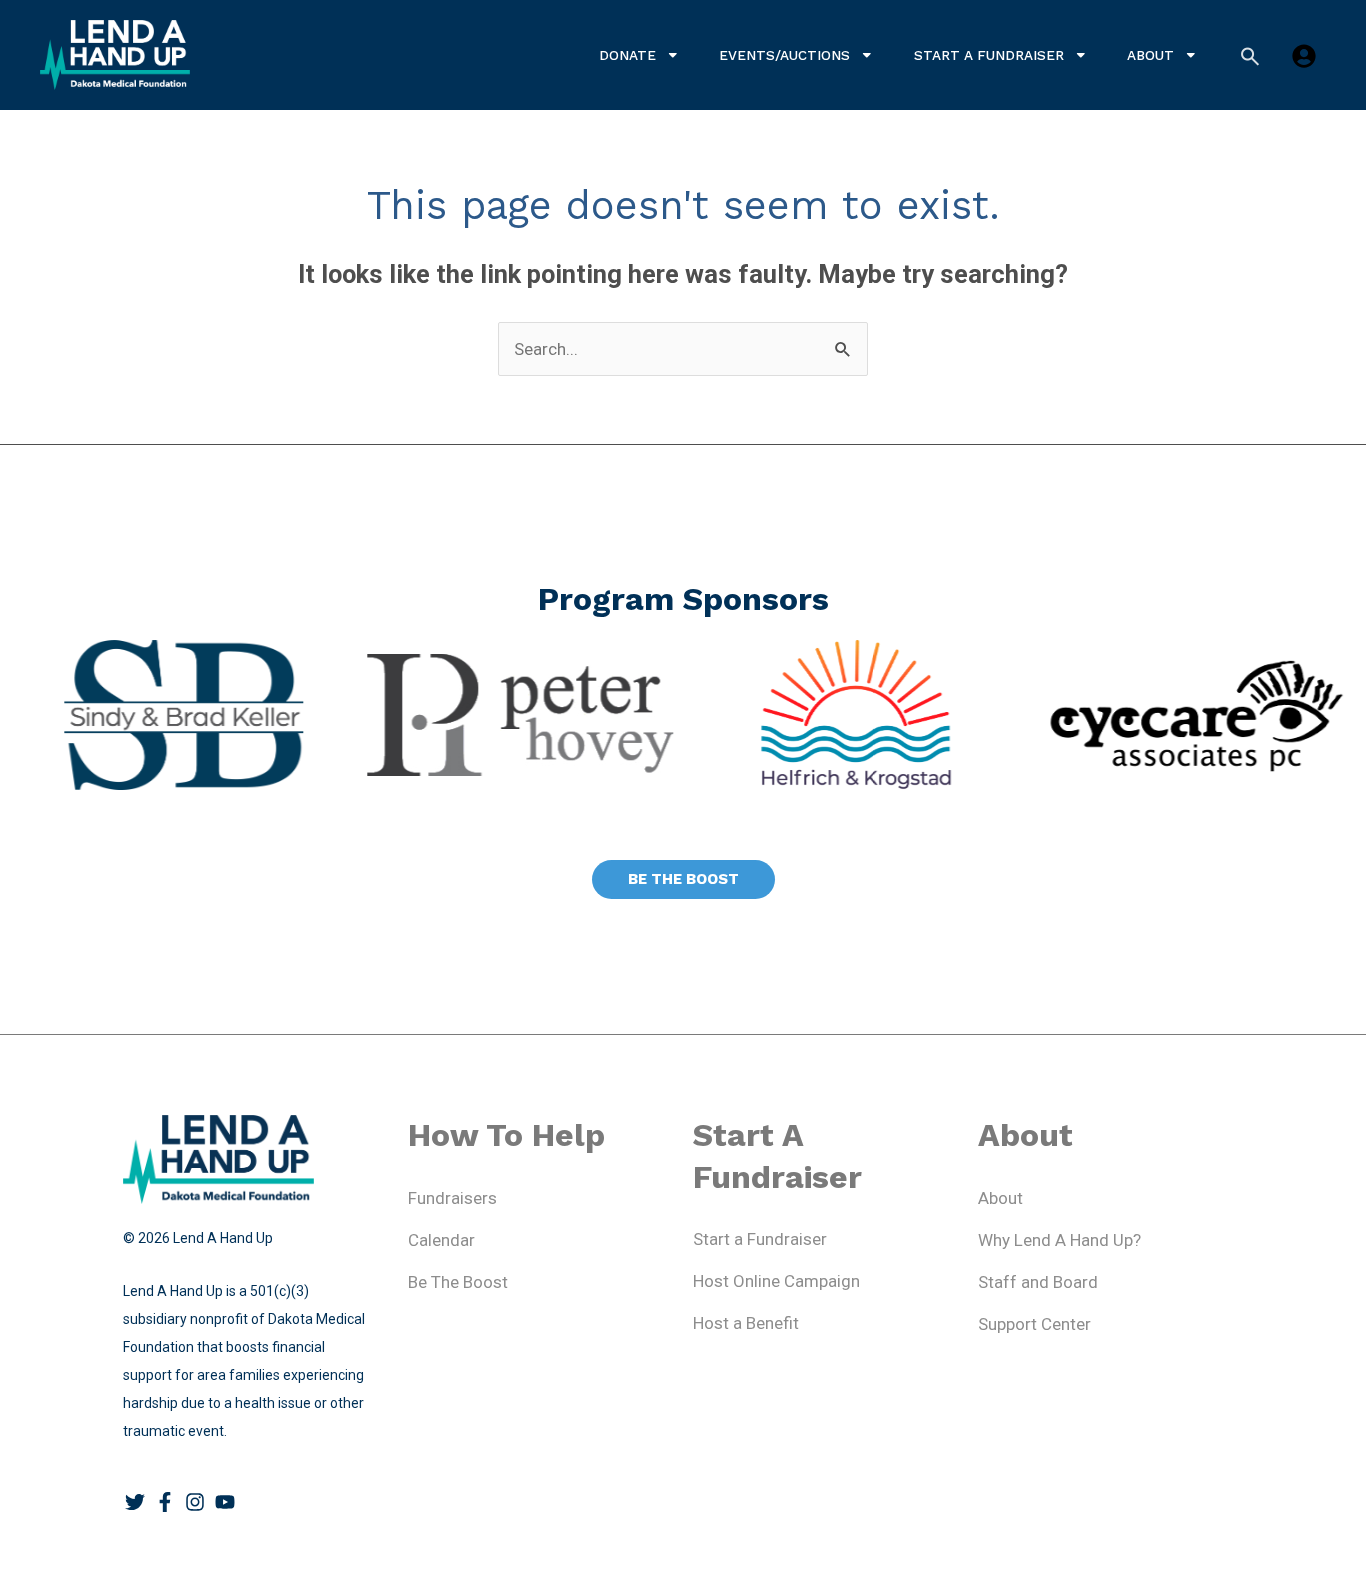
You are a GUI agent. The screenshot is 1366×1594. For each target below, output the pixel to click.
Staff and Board (1038, 1282)
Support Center (1034, 1324)
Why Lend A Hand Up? (1059, 1240)
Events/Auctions (784, 55)
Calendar (441, 1240)
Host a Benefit (746, 1323)
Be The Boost (458, 1282)
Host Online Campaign (776, 1281)
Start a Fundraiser (989, 55)
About (1150, 55)
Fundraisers (452, 1198)
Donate (627, 55)
